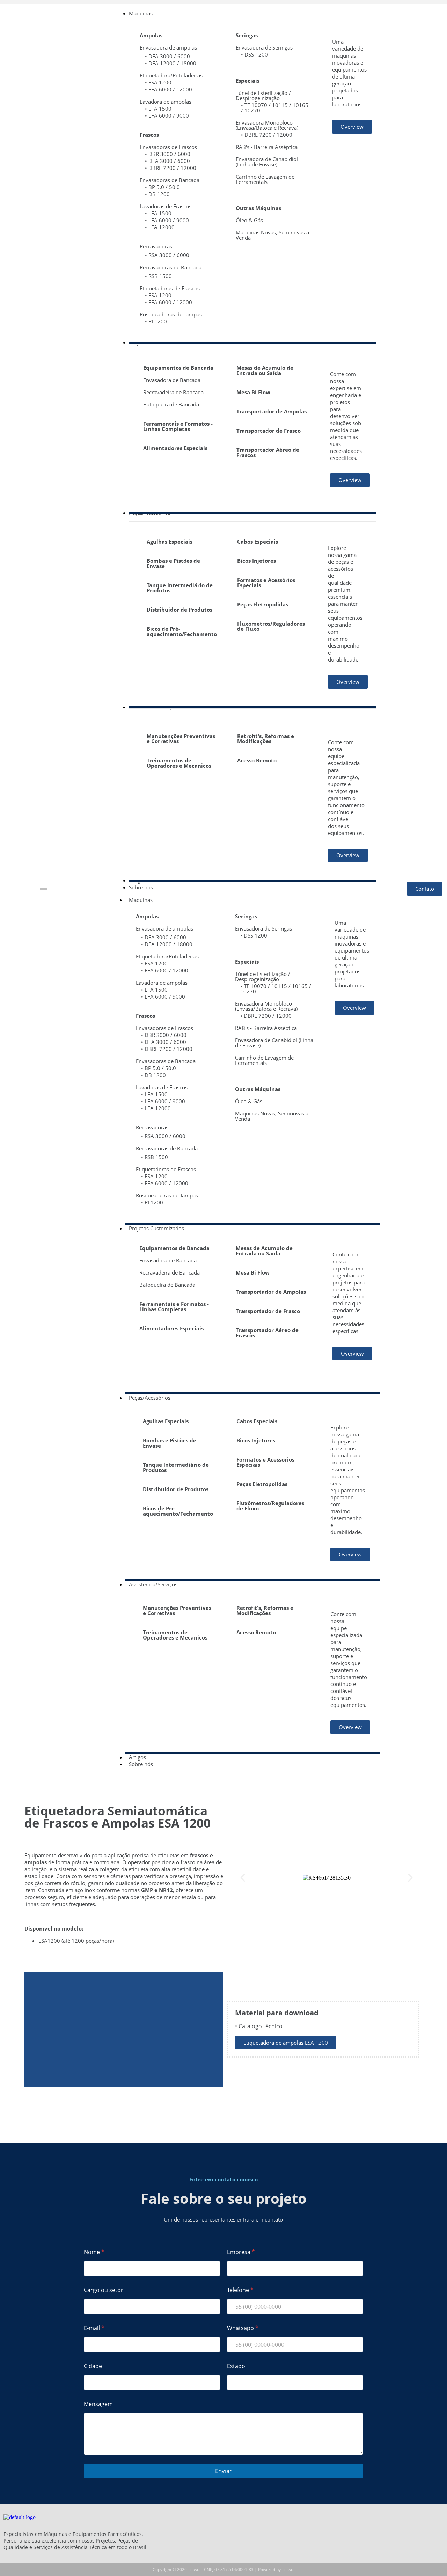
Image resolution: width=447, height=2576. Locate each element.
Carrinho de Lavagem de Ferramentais (265, 179)
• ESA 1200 (158, 82)
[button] (243, 1878)
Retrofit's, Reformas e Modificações (266, 738)
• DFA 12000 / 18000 (171, 63)
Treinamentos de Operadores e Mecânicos (179, 763)
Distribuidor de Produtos (179, 610)
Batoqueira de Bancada (171, 404)
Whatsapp (243, 2328)
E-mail (94, 2328)
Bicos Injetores (257, 561)
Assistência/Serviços (153, 1584)
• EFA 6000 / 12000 (168, 89)
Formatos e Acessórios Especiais (266, 583)
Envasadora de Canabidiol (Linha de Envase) (267, 162)
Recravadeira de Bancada (173, 392)
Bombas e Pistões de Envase (173, 563)
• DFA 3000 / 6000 (167, 56)
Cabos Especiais (258, 542)
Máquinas (141, 900)
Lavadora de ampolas (166, 102)
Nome (94, 2252)
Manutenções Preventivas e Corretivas (181, 738)
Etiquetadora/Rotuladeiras (171, 75)
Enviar (223, 2471)
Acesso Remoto (257, 760)
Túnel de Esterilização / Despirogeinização (263, 95)
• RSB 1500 (158, 276)
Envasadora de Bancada (172, 380)
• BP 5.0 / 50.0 (162, 187)
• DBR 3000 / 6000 (168, 154)
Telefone (240, 2290)
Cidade (93, 2366)
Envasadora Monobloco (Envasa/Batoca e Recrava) (267, 125)
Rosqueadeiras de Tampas (171, 314)
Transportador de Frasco (269, 431)
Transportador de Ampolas (272, 411)
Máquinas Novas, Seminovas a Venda (272, 235)
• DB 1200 (157, 194)
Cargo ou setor (104, 2290)
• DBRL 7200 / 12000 (171, 168)
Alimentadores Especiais (175, 448)
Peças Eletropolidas (263, 604)
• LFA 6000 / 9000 (167, 115)
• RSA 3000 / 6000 (167, 255)
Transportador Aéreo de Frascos (268, 452)
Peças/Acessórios (150, 1398)
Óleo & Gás (249, 220)
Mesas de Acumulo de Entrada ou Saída (265, 370)
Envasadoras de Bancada (170, 180)
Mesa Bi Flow (253, 392)
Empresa (241, 2252)
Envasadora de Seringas (264, 47)
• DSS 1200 (254, 54)
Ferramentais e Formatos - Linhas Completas (178, 426)
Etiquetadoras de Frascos (170, 288)
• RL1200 (156, 321)
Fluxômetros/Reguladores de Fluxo (271, 626)
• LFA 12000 (160, 227)
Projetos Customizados (156, 1228)
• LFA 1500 (158, 109)
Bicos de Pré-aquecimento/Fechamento (182, 631)
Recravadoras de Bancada (171, 267)
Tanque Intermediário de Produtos (180, 588)
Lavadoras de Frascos (166, 206)
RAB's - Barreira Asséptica (267, 147)
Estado (236, 2366)
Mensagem (98, 2404)
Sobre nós (141, 1764)
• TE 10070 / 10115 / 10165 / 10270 (275, 108)
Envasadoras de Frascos (168, 147)
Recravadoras (156, 246)
